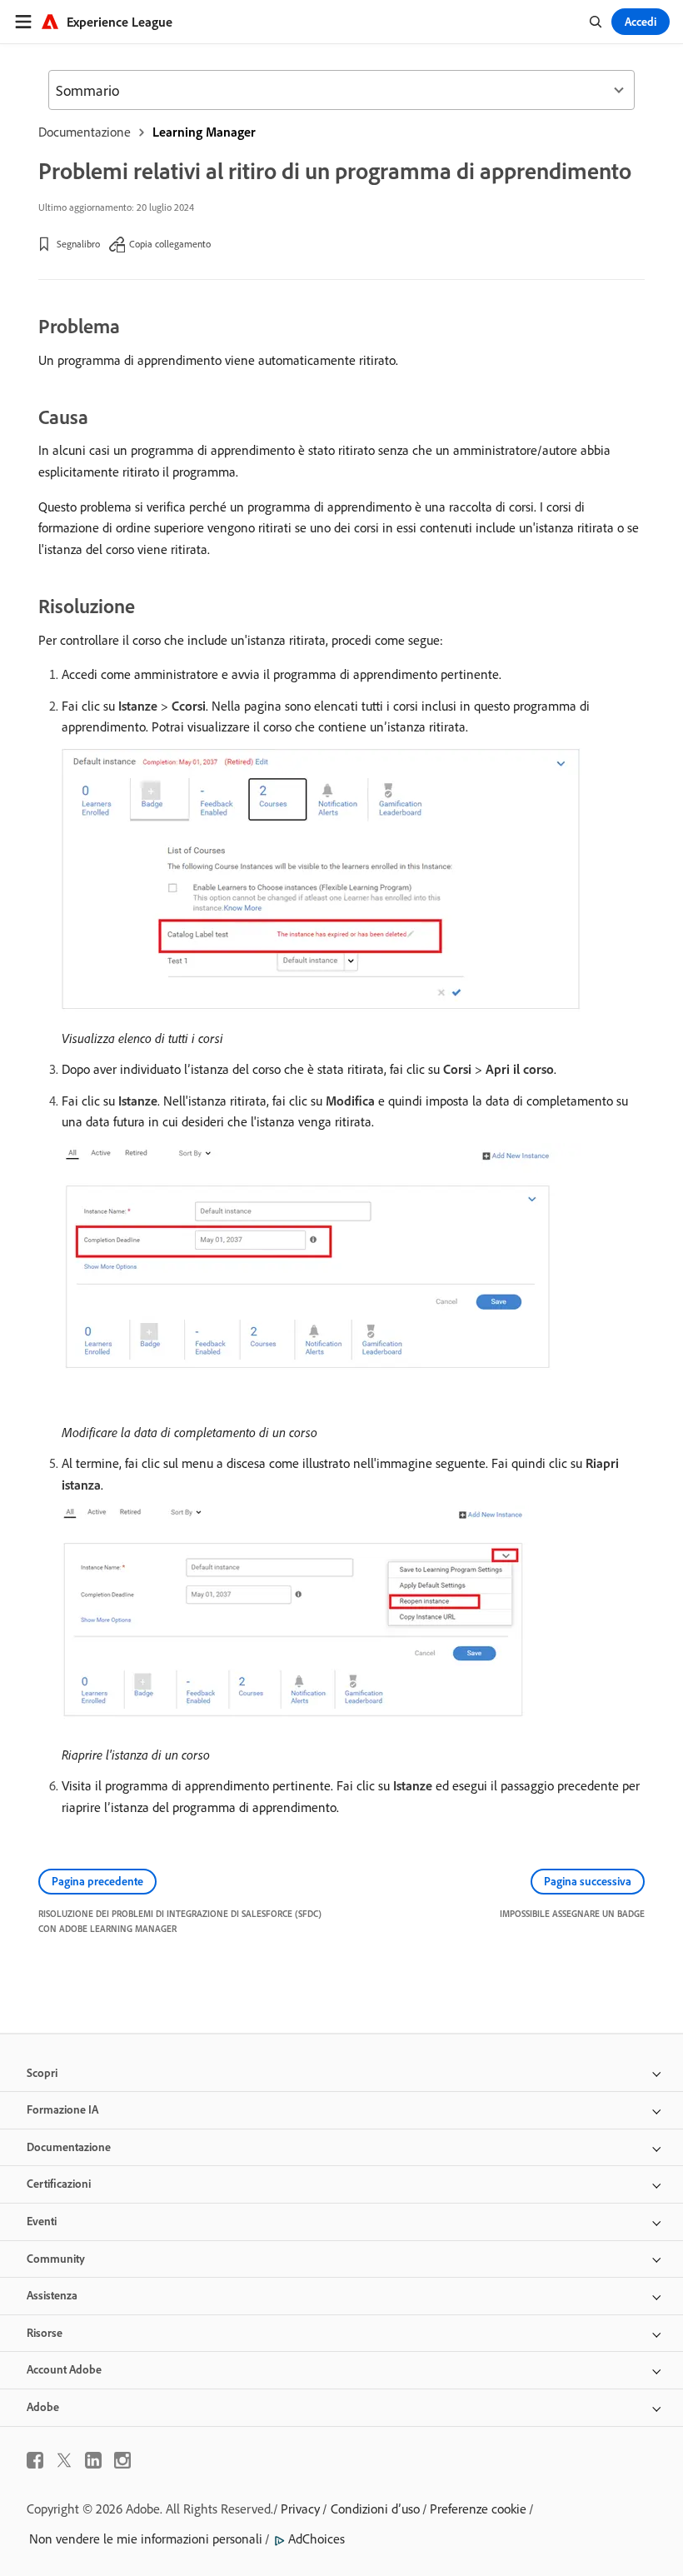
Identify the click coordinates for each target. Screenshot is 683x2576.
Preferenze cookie (478, 2509)
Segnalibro (78, 244)
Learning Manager (204, 132)
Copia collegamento (170, 244)
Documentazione (85, 132)
